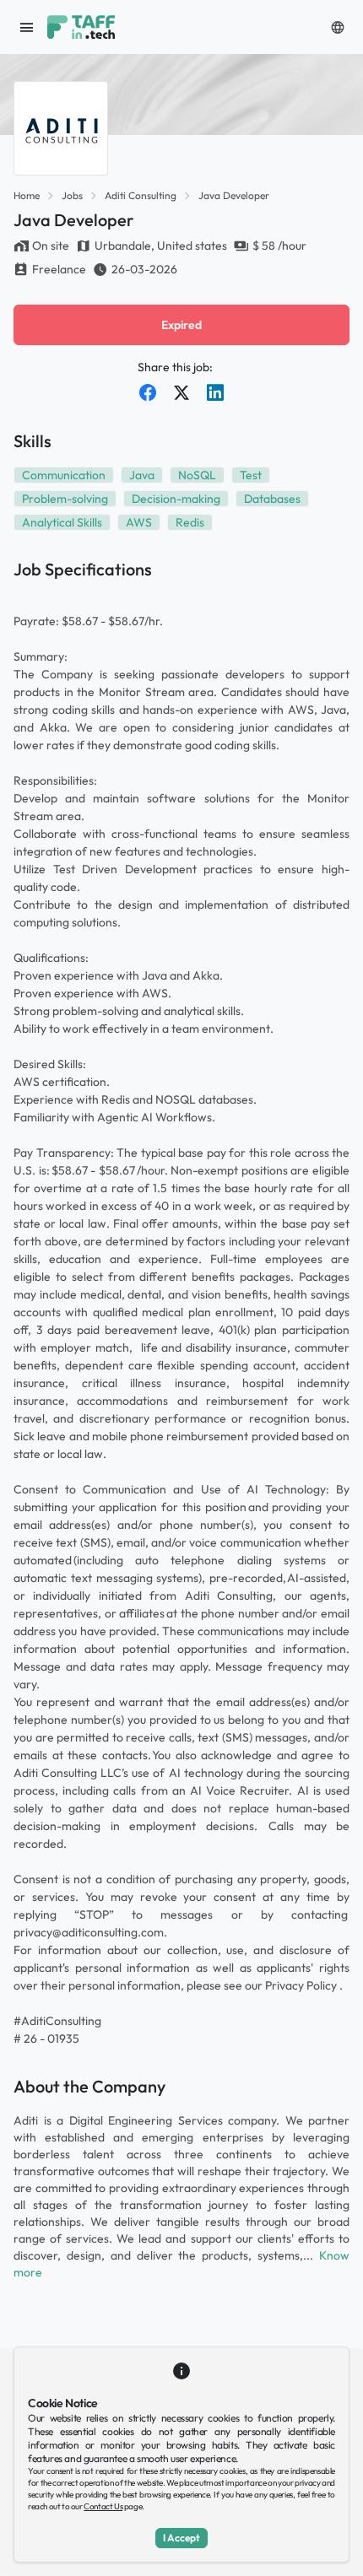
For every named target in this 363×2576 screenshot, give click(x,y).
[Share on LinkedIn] (215, 392)
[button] (338, 27)
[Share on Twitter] (181, 392)
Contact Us (103, 2506)
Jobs (72, 195)
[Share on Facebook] (148, 392)
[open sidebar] (27, 27)
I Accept (181, 2538)
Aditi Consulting (141, 195)
